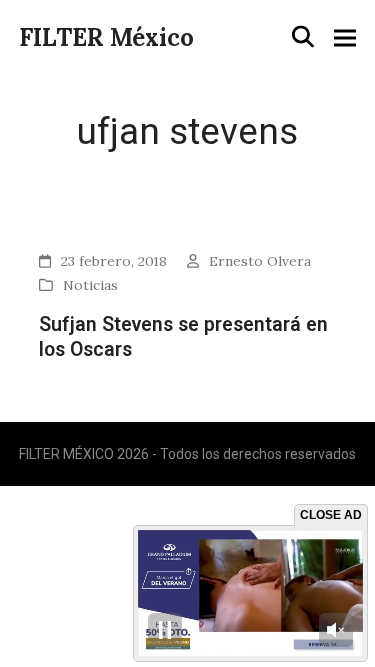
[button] (303, 37)
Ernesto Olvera (260, 261)
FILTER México (106, 37)
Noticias (90, 285)
